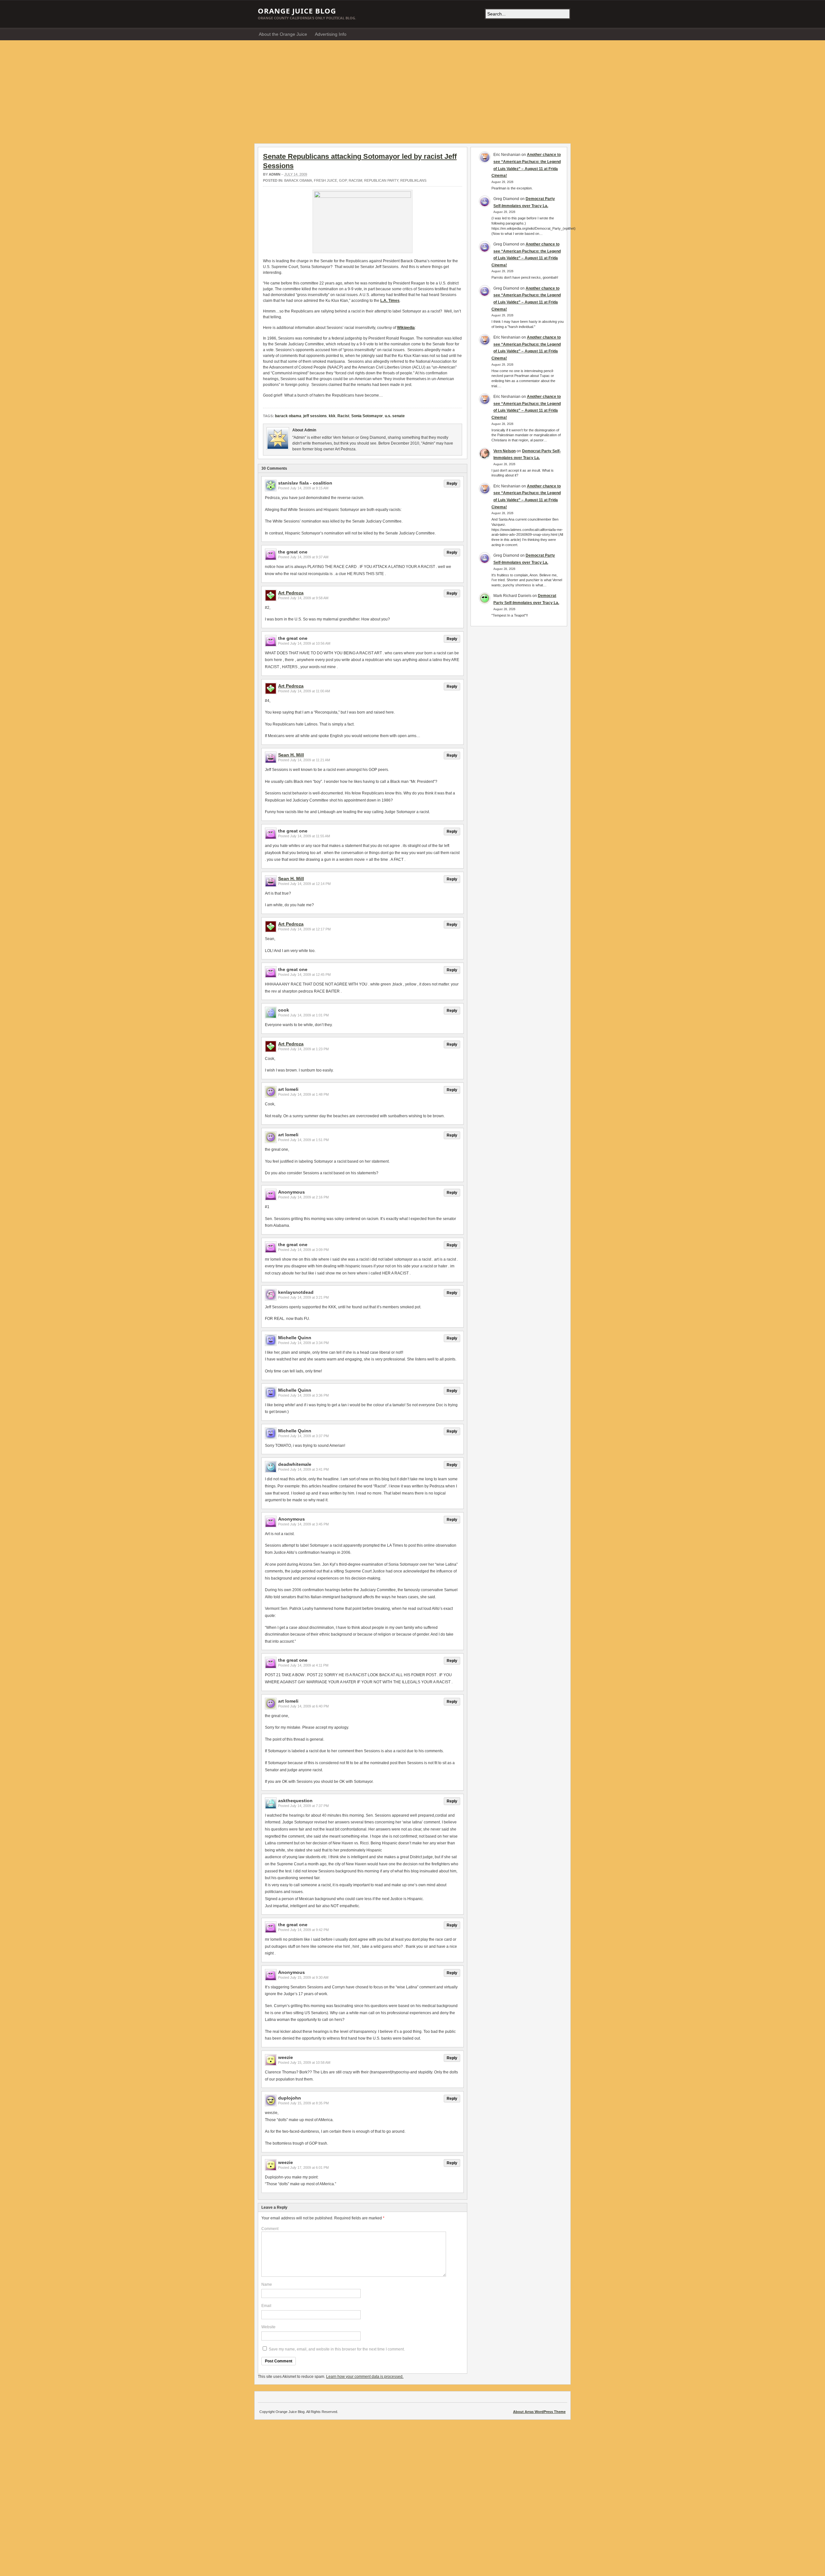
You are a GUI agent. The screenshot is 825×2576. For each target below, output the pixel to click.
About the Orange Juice (283, 34)
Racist (343, 416)
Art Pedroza (291, 593)
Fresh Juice (325, 180)
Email (266, 2306)
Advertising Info (331, 34)
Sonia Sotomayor (367, 416)
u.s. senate (395, 416)
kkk (332, 416)
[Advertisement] (412, 89)
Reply (452, 484)
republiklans (413, 180)
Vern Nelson (505, 451)
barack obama (298, 180)
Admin (275, 174)
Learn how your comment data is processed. (365, 2377)
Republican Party (381, 180)
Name (267, 2284)
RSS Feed (564, 34)
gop (343, 180)
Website (268, 2327)
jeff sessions (315, 416)
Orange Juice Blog (297, 11)
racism (355, 180)
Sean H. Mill (291, 755)
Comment (270, 2229)
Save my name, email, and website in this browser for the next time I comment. (337, 2349)
